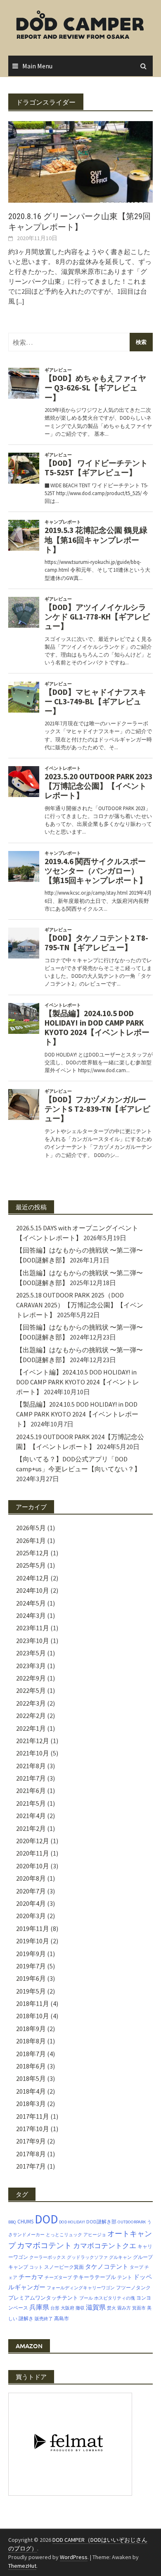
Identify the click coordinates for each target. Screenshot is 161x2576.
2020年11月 (33, 1853)
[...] (20, 301)
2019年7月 (31, 1966)
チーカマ (31, 2277)
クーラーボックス (47, 2257)
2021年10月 (33, 1753)
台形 (55, 2308)
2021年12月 (33, 1741)
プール (86, 2298)
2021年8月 (31, 1766)
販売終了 (44, 2319)
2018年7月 (31, 2054)
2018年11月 (33, 2003)
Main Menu (37, 66)
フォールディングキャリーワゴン (81, 2288)
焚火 (111, 2308)
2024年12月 (33, 1578)
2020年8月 (31, 1878)
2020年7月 (31, 1891)
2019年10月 (33, 1941)
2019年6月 (31, 1978)
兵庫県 (39, 2307)
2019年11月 (33, 1928)
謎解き (26, 2318)
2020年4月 (31, 1903)
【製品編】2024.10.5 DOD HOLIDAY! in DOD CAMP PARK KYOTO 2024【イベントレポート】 (77, 1414)
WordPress (74, 2557)
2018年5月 (31, 2078)
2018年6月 (31, 2066)
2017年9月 (31, 2141)
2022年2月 (31, 1716)
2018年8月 (31, 2041)
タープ (136, 2267)
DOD (46, 2219)
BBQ (12, 2222)
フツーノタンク (133, 2287)
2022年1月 (31, 1728)
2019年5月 (31, 1991)
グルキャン (120, 2257)
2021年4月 (31, 1816)
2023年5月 (31, 1653)
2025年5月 (31, 1565)
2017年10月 (33, 2129)
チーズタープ (58, 2278)
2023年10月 (33, 1641)
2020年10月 (33, 1866)
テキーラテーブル (95, 2277)
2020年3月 (31, 1916)
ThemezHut (22, 2566)
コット (36, 2267)
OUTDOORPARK (132, 2222)
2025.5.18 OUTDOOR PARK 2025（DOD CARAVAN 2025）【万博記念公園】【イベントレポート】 (80, 1305)
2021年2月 (31, 1828)
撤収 (80, 2308)
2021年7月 (31, 1778)
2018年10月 (33, 2016)
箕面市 (139, 2308)
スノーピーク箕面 (64, 2267)
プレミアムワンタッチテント (43, 2298)
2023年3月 (31, 1666)
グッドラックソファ (87, 2257)
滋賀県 (96, 2307)
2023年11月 (33, 1628)
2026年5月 (31, 1528)
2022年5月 (31, 1690)
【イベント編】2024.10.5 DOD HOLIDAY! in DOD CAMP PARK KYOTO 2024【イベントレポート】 (78, 1382)
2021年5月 (31, 1803)
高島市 (62, 2318)
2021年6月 (31, 1791)
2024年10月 (33, 1590)
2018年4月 (31, 2091)
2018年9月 (31, 2029)
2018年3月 (31, 2104)
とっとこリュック (64, 2235)
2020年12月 (33, 1841)
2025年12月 (33, 1553)
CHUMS (25, 2222)
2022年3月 (31, 1703)
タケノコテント (107, 2266)
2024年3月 (31, 1615)
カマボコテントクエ (105, 2246)
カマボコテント (44, 2245)
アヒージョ (95, 2235)
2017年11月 (33, 2116)
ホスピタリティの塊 (115, 2298)
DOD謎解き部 (101, 2222)
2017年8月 (31, 2154)
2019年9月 (31, 1954)
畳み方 (124, 2308)
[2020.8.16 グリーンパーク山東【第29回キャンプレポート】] (80, 161)
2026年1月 (31, 1540)
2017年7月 (31, 2166)
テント (125, 2277)
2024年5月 (31, 1603)
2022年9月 (31, 1678)
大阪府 (67, 2308)
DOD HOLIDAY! (72, 2222)
